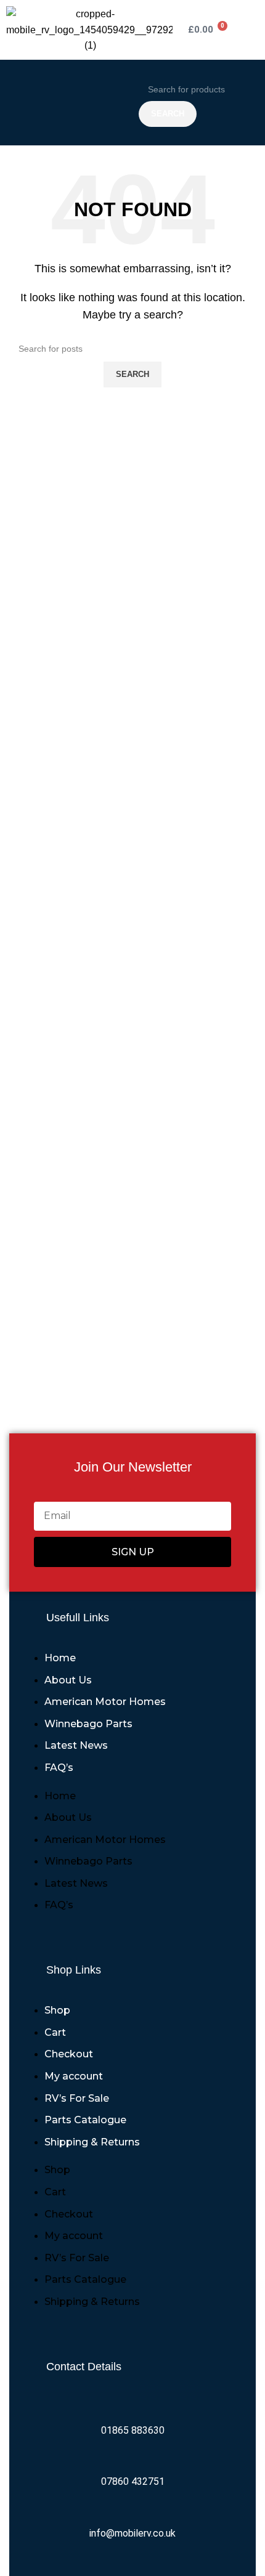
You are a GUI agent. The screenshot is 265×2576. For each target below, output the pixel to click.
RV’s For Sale (77, 2098)
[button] (69, 103)
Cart (55, 2032)
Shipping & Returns (92, 2142)
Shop (57, 2010)
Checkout (69, 2054)
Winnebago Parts (88, 1724)
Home (60, 1658)
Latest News (76, 1745)
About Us (68, 1680)
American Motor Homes (105, 1702)
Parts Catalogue (85, 2120)
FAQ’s (59, 1768)
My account (74, 2076)
